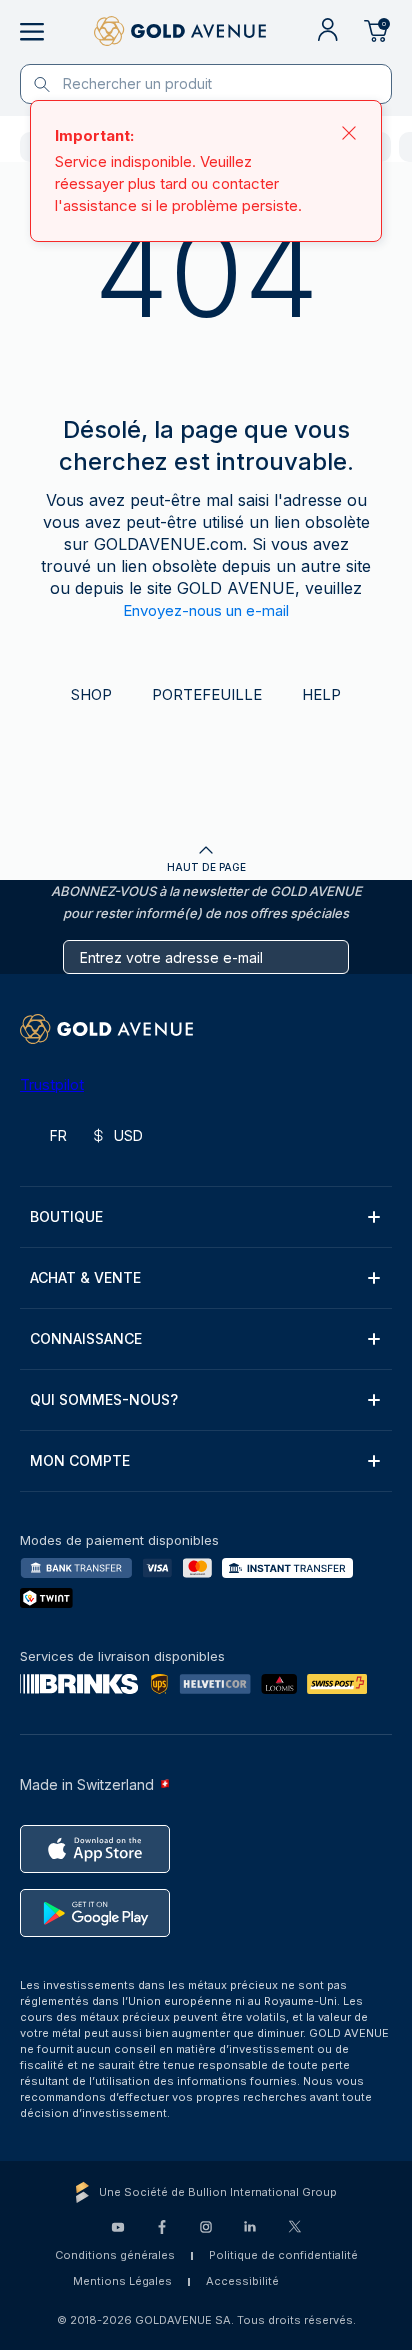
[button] (206, 1217)
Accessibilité (242, 2281)
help (321, 694)
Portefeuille (207, 694)
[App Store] (95, 1849)
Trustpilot (52, 1084)
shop (91, 694)
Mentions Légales (122, 2281)
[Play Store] (95, 1913)
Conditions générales (115, 2255)
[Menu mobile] (32, 32)
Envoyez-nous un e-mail (206, 610)
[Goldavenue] (180, 32)
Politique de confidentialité (283, 2255)
